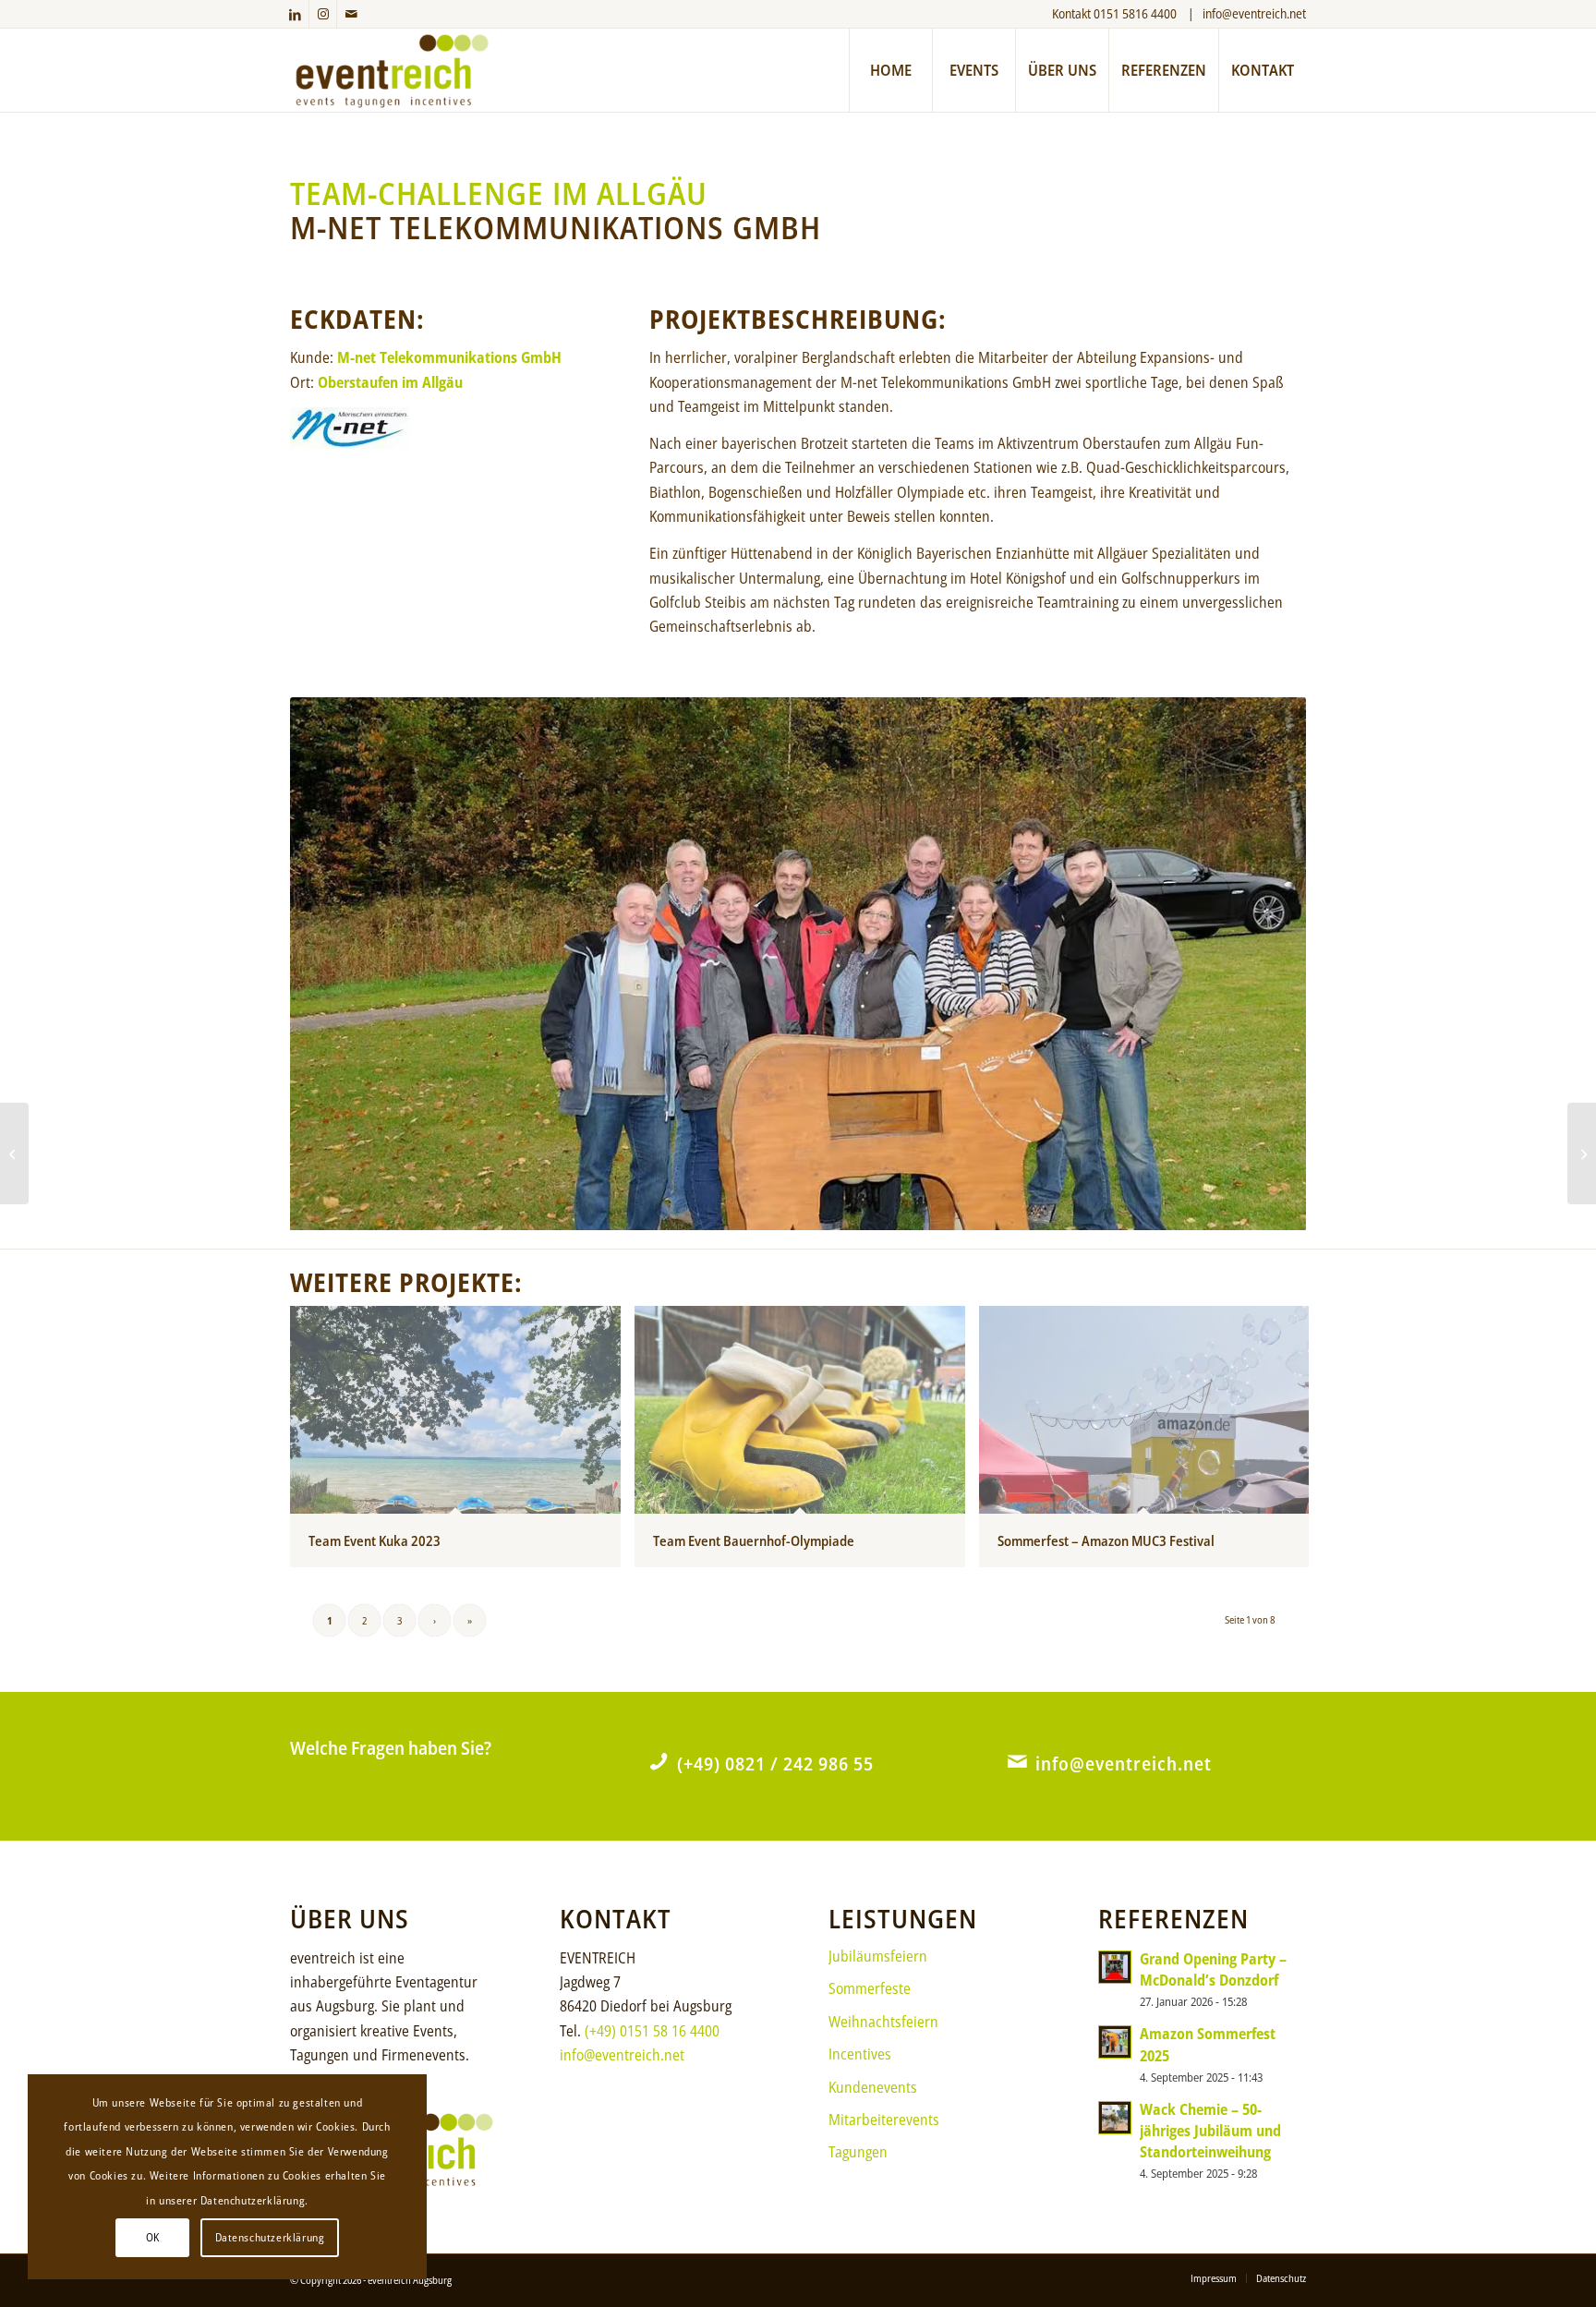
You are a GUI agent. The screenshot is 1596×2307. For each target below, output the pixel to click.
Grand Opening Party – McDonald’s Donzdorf (1213, 1969)
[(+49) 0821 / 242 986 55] (659, 1761)
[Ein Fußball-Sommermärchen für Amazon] (14, 1153)
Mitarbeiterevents (884, 2120)
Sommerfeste (870, 1988)
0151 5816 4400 (1137, 13)
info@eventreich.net (1254, 13)
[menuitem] (890, 70)
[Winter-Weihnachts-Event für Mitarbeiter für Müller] (1582, 1153)
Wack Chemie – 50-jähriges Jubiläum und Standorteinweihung (1210, 2131)
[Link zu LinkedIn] (295, 14)
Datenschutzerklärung (270, 2237)
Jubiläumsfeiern (878, 1956)
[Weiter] (1264, 964)
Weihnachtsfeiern (883, 2022)
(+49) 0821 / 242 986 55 (775, 1763)
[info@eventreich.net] (1017, 1761)
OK (153, 2237)
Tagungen (858, 2152)
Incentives (860, 2054)
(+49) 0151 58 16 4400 (652, 2031)
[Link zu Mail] (351, 14)
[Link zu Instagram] (323, 14)
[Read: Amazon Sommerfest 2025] (1115, 2042)
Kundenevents (873, 2087)
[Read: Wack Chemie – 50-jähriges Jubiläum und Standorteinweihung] (1115, 2118)
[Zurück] (332, 964)
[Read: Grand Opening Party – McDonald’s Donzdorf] (1115, 1967)
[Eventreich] (392, 70)
